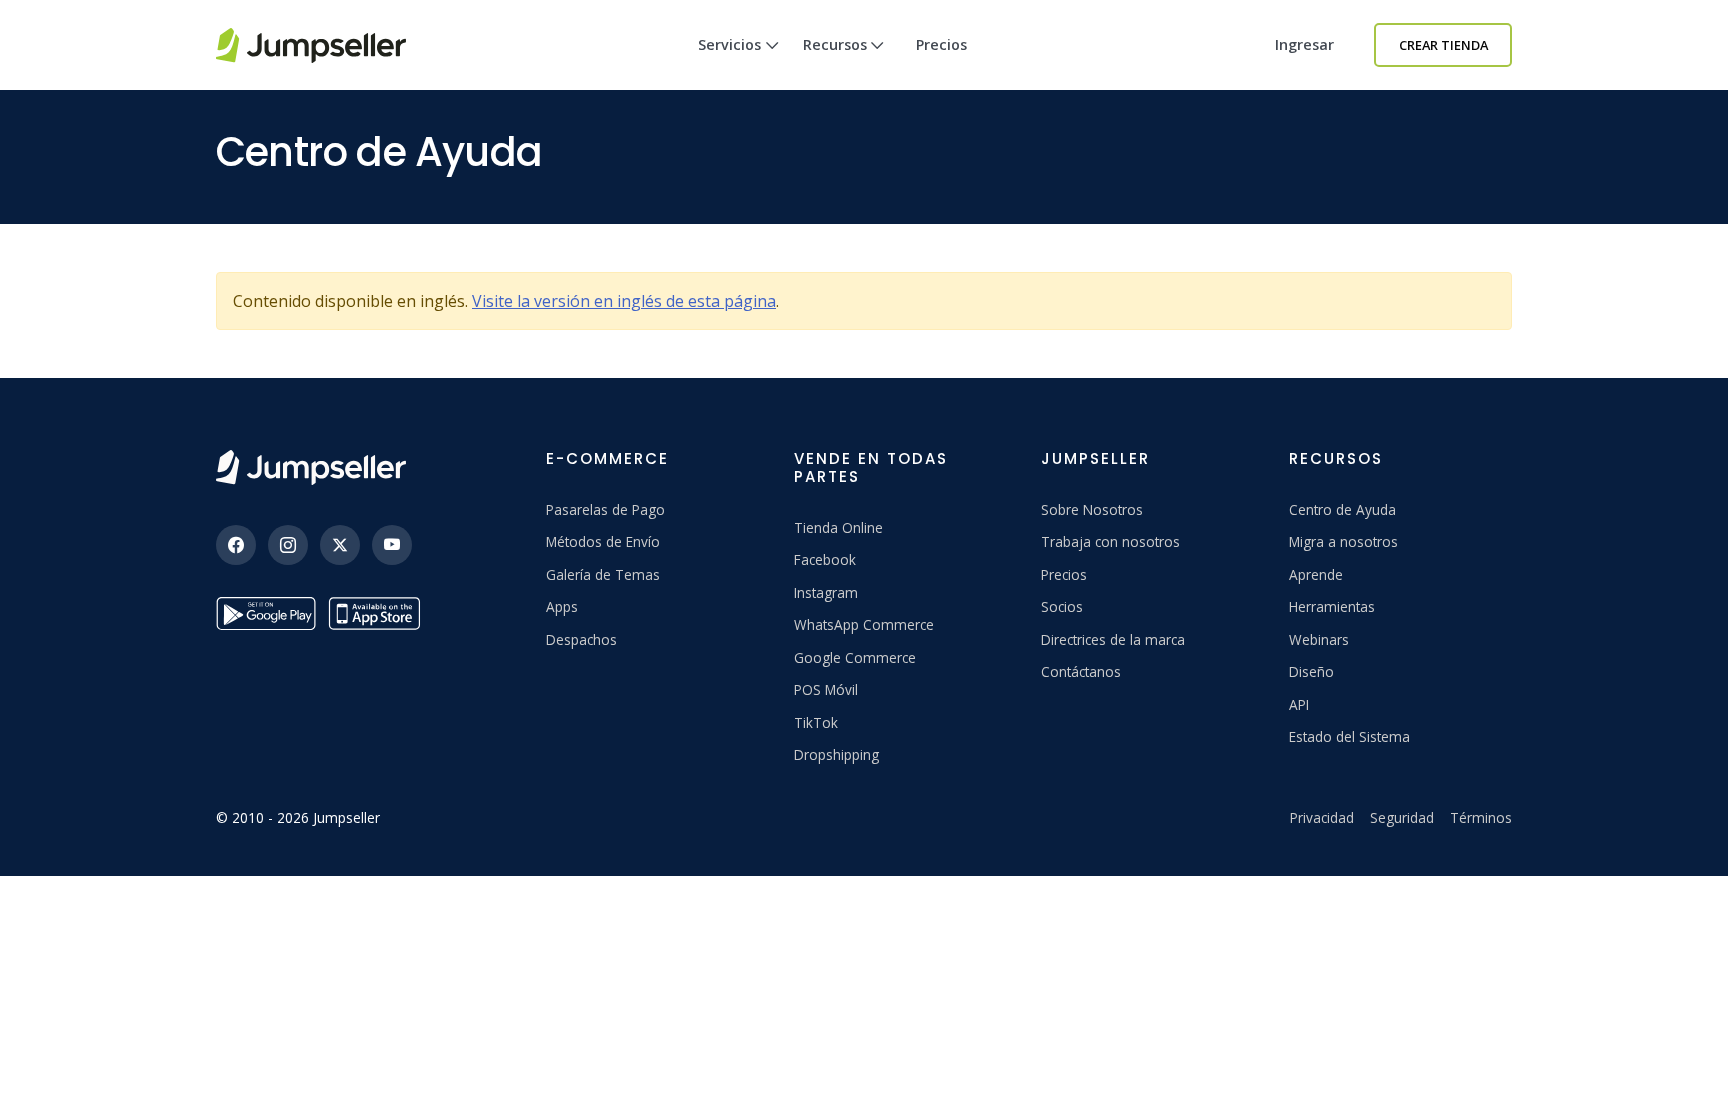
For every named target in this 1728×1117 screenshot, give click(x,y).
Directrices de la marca (1113, 639)
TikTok (816, 722)
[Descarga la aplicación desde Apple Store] (378, 613)
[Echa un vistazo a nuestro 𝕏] (340, 545)
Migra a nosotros (1343, 541)
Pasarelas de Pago (605, 509)
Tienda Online (838, 527)
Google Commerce (855, 657)
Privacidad (1322, 817)
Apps (562, 606)
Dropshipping (836, 754)
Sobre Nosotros (1092, 509)
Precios (941, 44)
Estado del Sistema (1349, 736)
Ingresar (1304, 44)
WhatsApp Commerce (864, 624)
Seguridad (1402, 817)
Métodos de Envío (603, 541)
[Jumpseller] (311, 467)
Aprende (1316, 574)
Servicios (729, 44)
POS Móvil (826, 689)
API (1299, 704)
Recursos (835, 44)
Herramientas (1332, 606)
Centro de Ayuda (1342, 509)
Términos (1481, 817)
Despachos (581, 639)
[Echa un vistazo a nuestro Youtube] (392, 545)
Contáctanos (1081, 671)
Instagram (826, 592)
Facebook (825, 559)
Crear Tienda (1443, 45)
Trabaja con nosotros (1110, 541)
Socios (1062, 606)
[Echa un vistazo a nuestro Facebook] (236, 545)
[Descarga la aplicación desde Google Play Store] (266, 613)
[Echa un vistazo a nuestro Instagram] (288, 545)
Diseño (1311, 671)
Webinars (1319, 639)
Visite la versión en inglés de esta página (624, 301)
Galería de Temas (603, 574)
